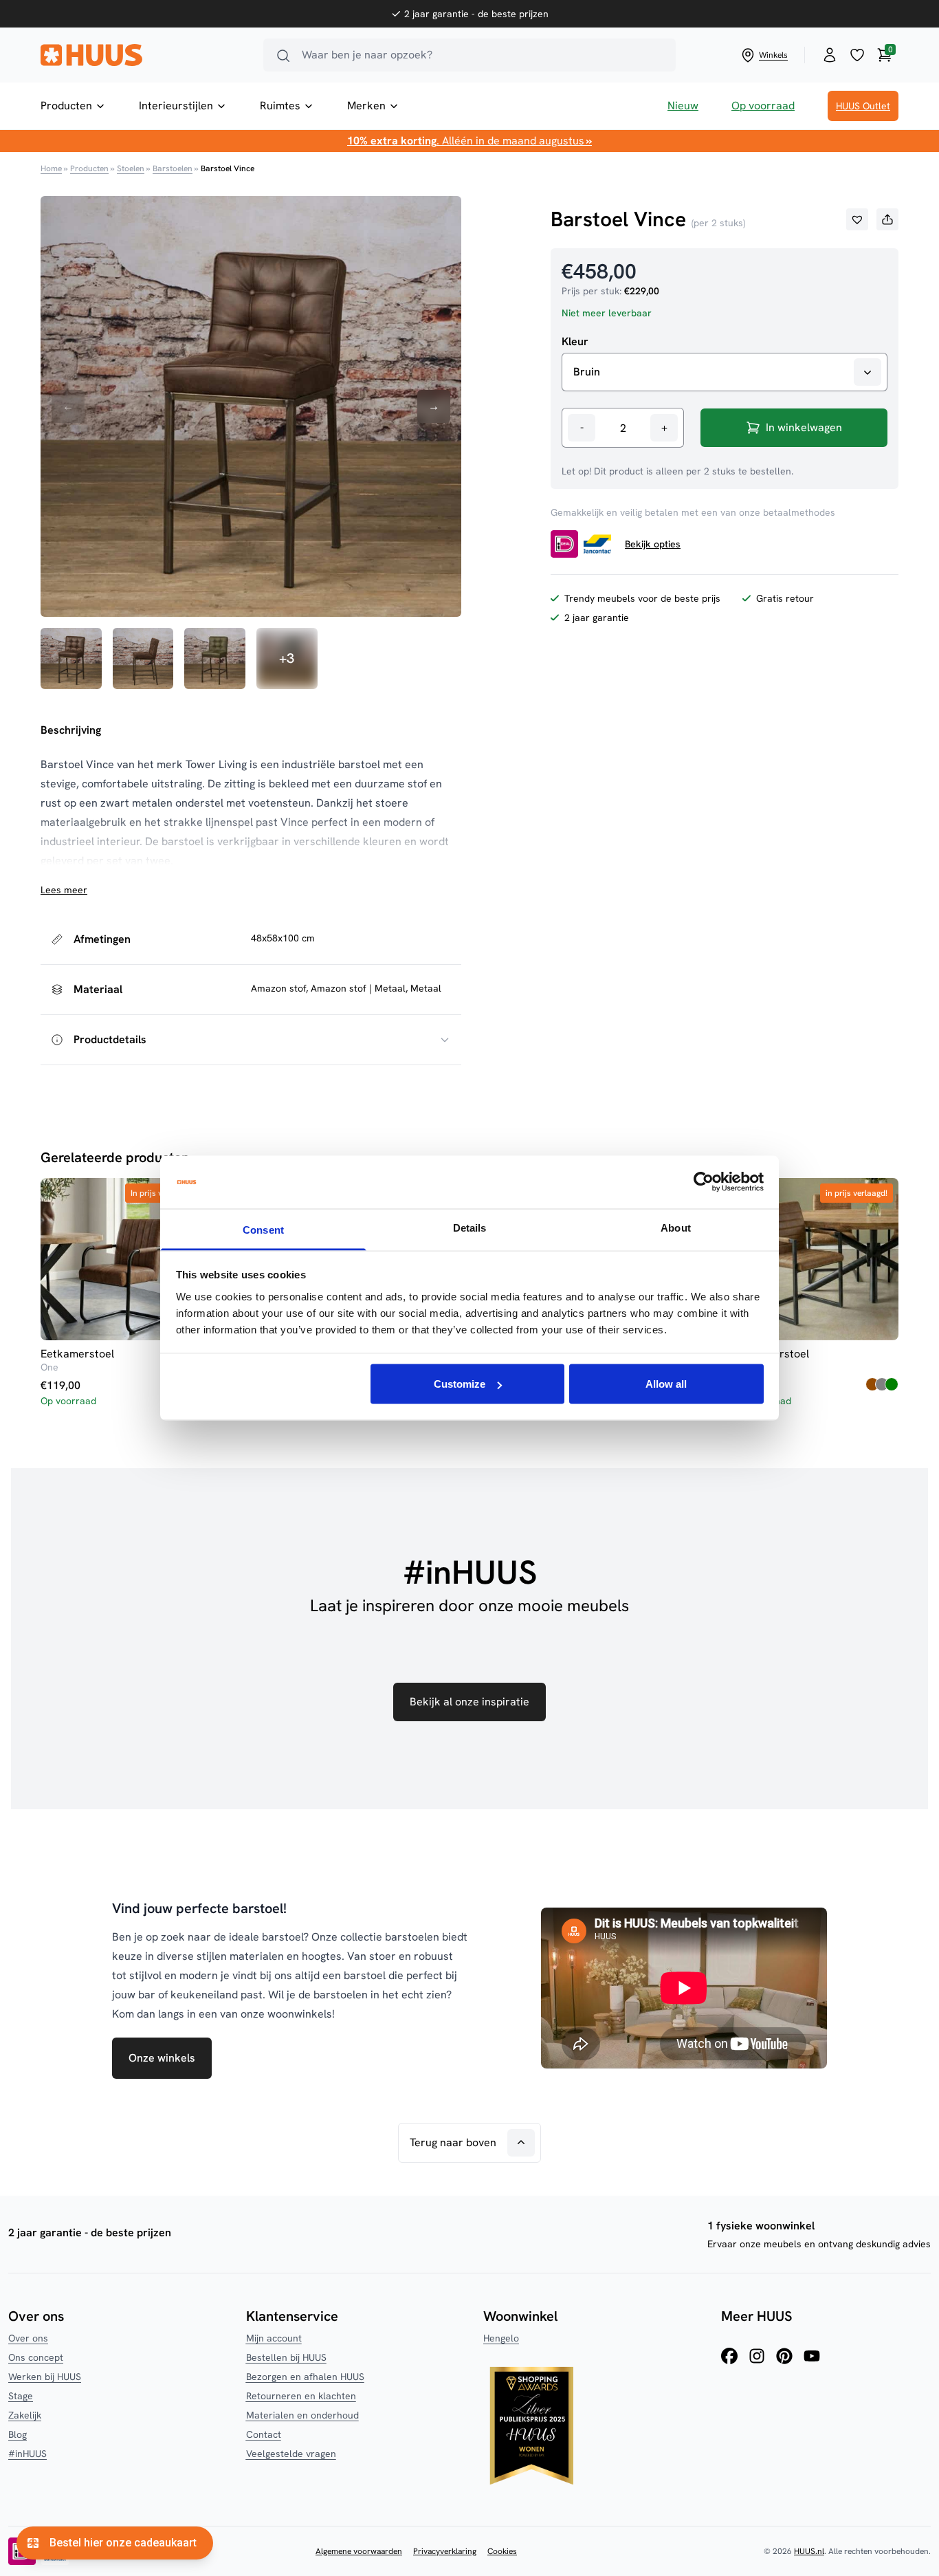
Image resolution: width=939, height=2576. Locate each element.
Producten (66, 106)
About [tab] (676, 1227)
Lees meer (64, 890)
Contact (264, 2434)
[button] (857, 219)
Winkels (773, 55)
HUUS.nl (809, 2551)
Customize (460, 1384)
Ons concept (36, 2357)
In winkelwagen (804, 427)
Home (51, 168)
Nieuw (683, 106)
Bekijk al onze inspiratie (469, 1702)
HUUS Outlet (863, 106)
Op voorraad (763, 106)
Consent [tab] (263, 1229)
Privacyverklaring (445, 2551)
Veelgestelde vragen (291, 2454)
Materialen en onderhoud (302, 2415)
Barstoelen (173, 168)
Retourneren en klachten (301, 2396)
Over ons (28, 2338)
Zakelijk (25, 2415)
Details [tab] (470, 1227)
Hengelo (501, 2338)
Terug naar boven (453, 2142)
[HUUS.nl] (144, 55)
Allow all (666, 1384)
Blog (18, 2434)
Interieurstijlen (176, 106)
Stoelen (131, 168)
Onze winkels (162, 2058)
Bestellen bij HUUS (286, 2357)
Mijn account (274, 2338)
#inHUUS (27, 2454)
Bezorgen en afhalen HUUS (305, 2377)
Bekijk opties (653, 544)
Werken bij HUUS (45, 2377)
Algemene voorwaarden (359, 2551)
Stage (21, 2396)
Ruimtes (280, 106)
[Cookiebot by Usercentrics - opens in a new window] (704, 1182)
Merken (366, 106)
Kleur (575, 342)
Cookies (502, 2551)
